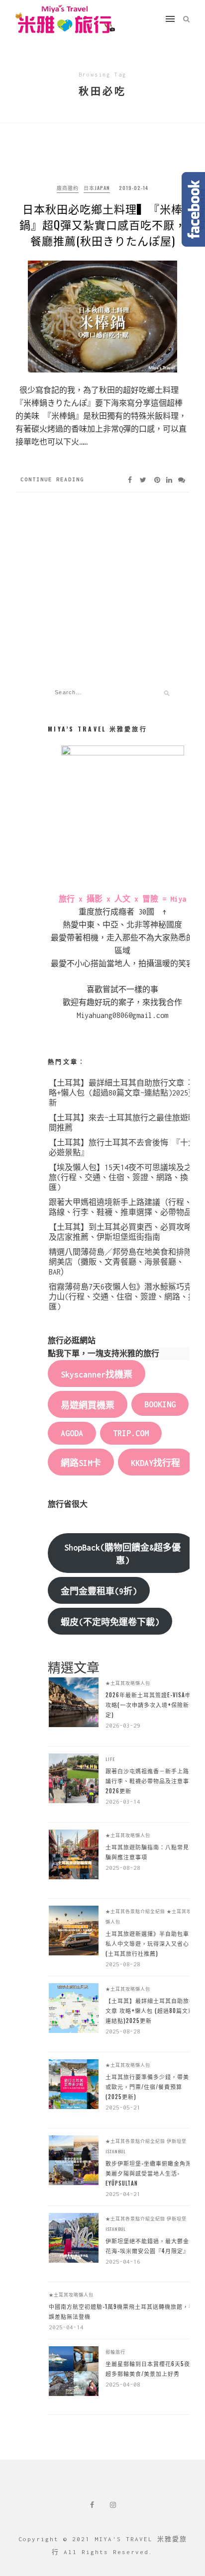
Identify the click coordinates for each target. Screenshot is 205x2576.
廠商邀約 (68, 188)
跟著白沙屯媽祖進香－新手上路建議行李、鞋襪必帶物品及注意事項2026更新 (150, 1781)
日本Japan (97, 188)
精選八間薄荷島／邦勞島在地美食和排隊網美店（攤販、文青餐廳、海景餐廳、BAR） (120, 1262)
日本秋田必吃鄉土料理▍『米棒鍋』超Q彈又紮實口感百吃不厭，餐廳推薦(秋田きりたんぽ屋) (103, 224)
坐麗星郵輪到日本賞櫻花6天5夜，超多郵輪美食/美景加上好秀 (151, 2369)
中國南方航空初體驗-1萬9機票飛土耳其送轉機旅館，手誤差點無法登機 (122, 2311)
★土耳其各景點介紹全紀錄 (135, 1911)
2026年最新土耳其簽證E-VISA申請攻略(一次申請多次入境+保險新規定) (151, 1705)
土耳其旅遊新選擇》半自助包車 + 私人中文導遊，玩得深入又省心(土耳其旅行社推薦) (150, 1943)
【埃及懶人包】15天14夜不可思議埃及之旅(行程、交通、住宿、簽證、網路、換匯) (120, 1177)
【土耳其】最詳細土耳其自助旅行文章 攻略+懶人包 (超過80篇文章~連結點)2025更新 (122, 1093)
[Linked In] (169, 480)
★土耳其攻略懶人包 (128, 1683)
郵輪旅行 (115, 2352)
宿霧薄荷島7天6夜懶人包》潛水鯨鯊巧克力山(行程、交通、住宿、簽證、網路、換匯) (122, 1297)
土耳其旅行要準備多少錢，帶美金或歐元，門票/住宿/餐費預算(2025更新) (150, 2087)
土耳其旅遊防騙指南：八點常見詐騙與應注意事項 (150, 1852)
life (110, 1759)
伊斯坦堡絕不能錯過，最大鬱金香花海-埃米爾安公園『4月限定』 (150, 2246)
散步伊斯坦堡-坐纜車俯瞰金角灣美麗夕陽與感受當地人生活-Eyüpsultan (149, 2173)
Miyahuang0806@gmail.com (122, 1015)
